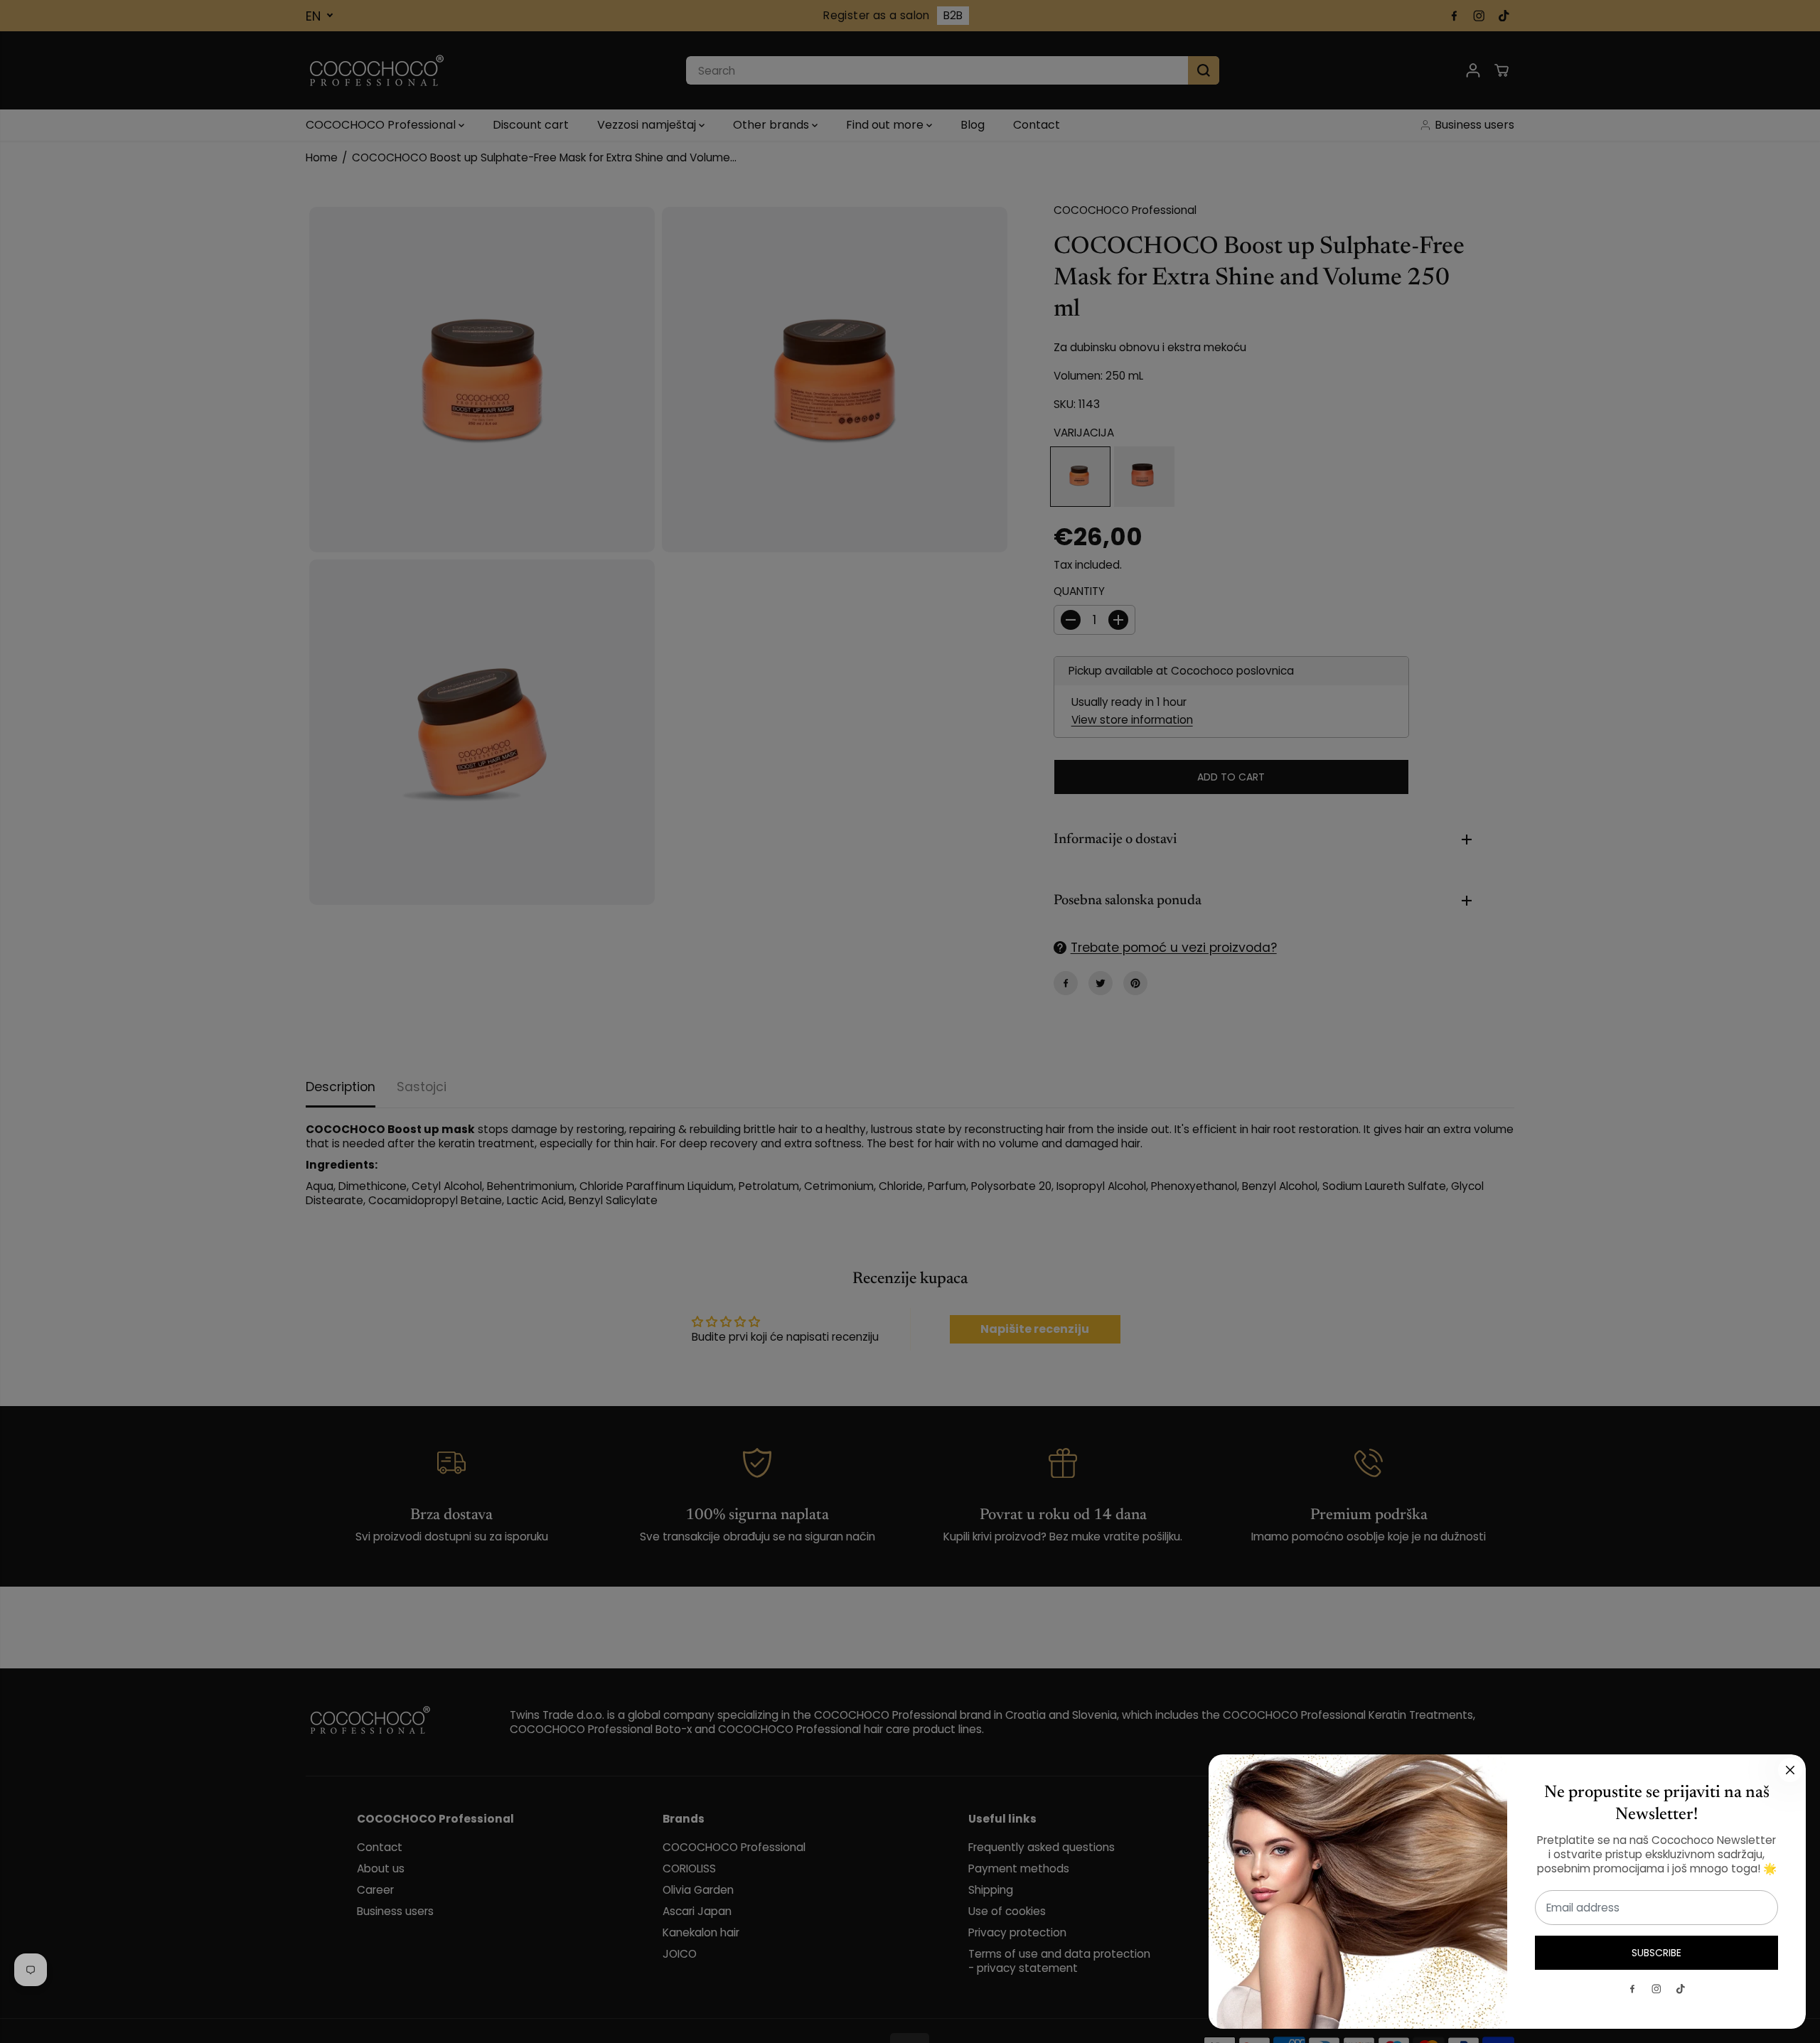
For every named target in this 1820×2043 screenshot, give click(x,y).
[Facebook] (1632, 1989)
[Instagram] (1656, 1989)
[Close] (1790, 1770)
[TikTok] (1681, 1989)
